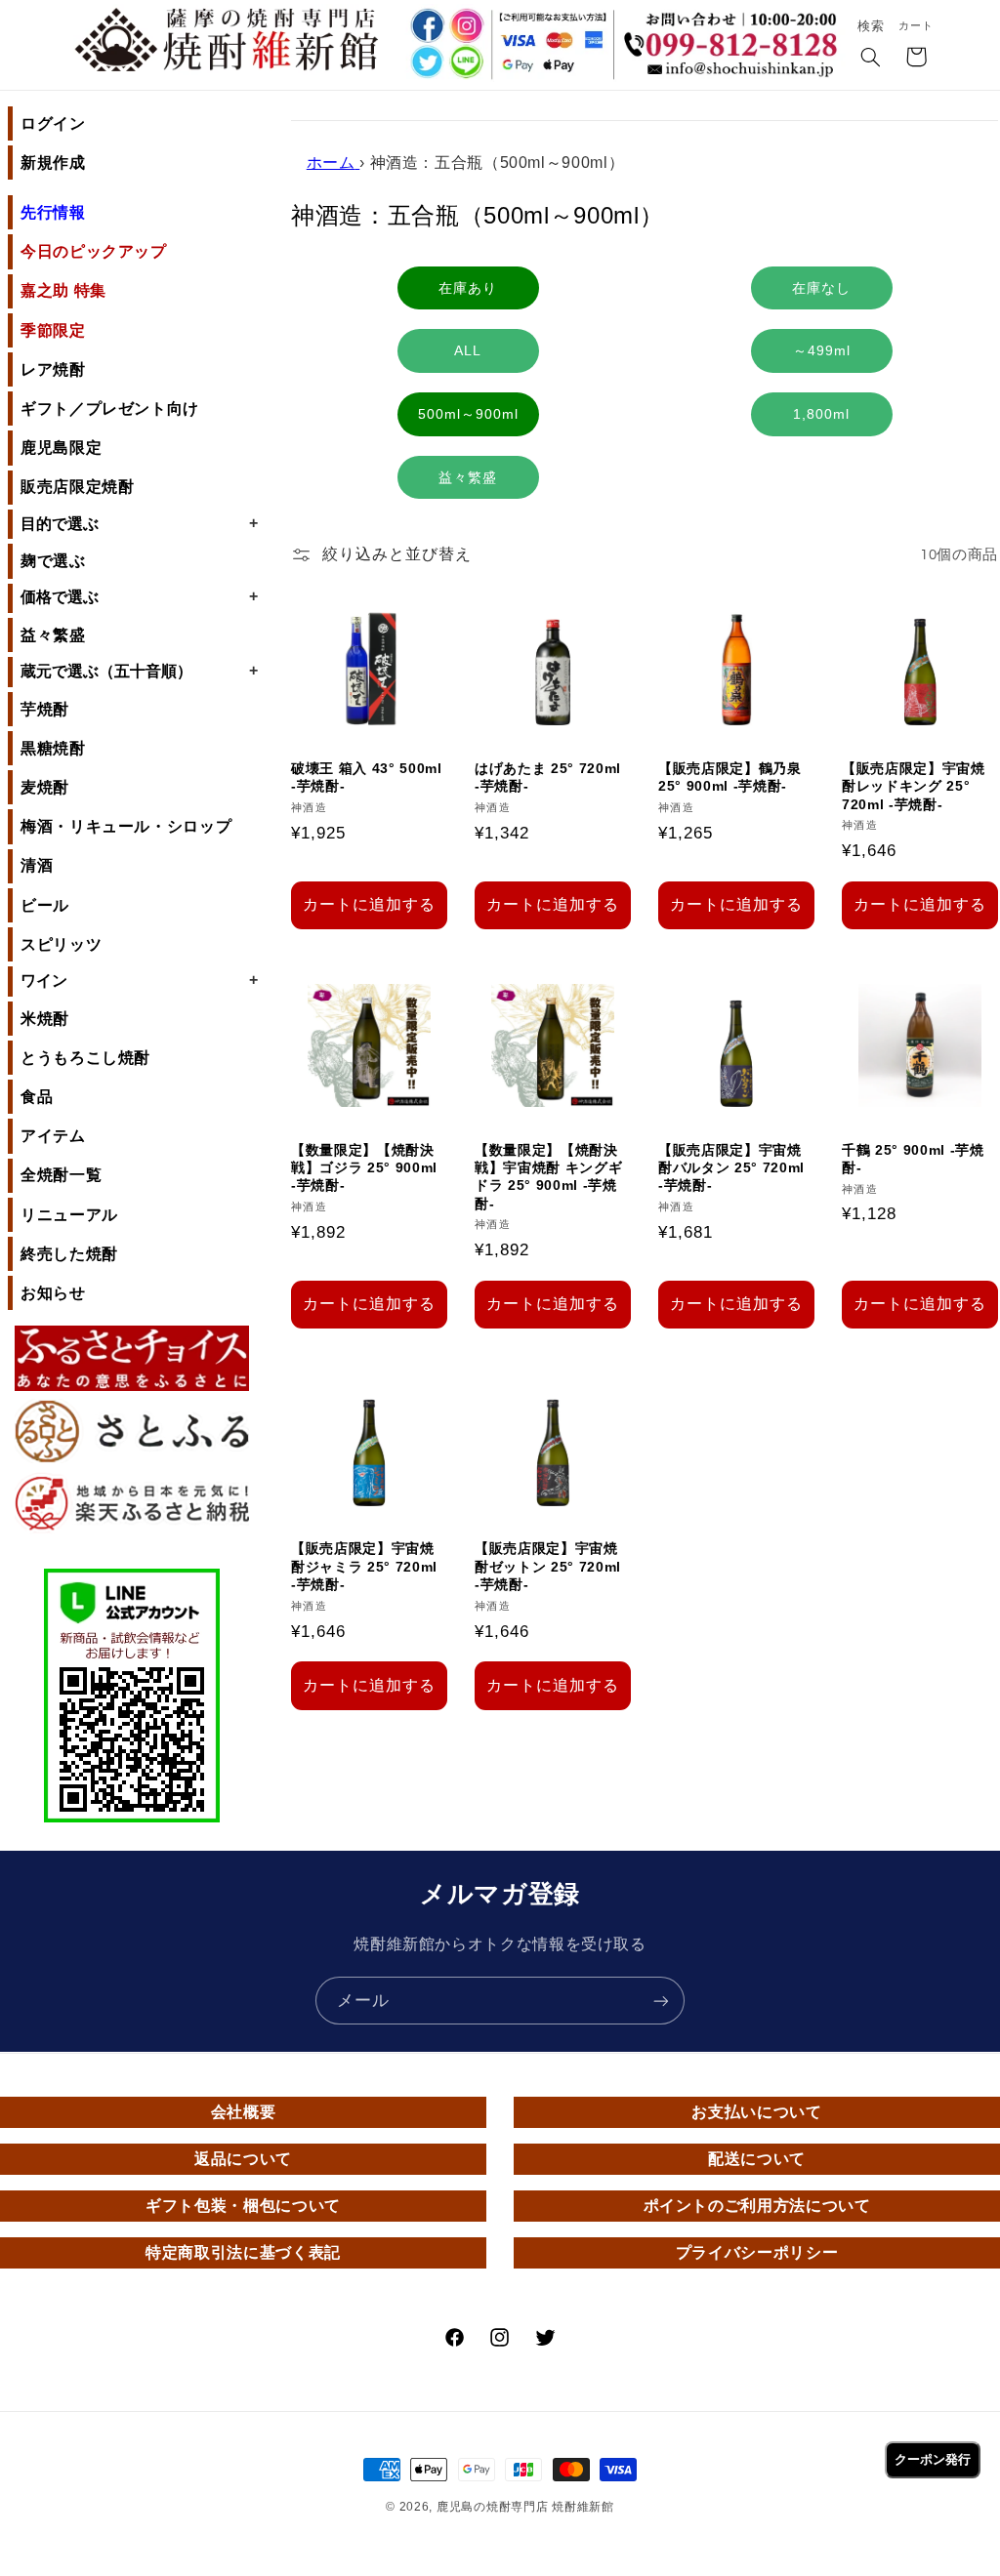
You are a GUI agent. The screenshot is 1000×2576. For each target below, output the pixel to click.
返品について (243, 2159)
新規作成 (53, 163)
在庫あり (468, 288)
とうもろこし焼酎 (85, 1058)
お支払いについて (756, 2112)
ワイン (139, 980)
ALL (468, 350)
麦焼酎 (45, 787)
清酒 (37, 865)
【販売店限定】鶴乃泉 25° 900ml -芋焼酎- (730, 777)
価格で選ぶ (139, 596)
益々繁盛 (53, 635)
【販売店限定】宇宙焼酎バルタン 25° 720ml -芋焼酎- (731, 1168)
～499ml (822, 350)
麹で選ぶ (53, 561)
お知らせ (53, 1293)
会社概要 (244, 2112)
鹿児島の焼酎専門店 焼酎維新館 (525, 2507)
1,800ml (821, 414)
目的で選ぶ (139, 523)
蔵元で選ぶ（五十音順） (139, 671)
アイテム (53, 1136)
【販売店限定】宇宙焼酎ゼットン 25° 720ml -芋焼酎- (548, 1566)
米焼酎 (45, 1019)
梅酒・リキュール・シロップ (126, 826)
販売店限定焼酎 (77, 487)
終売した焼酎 (69, 1254)
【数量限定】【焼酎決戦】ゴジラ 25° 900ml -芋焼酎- (364, 1168)
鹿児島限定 (61, 448)
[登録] (661, 2001)
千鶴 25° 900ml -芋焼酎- (913, 1159)
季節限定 (53, 330)
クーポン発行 (933, 2459)
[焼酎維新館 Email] (735, 72)
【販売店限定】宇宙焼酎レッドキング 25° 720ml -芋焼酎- (914, 786)
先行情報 (53, 212)
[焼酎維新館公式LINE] (466, 64)
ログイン (53, 123)
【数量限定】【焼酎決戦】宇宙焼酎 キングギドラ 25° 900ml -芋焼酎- (548, 1177)
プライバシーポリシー (757, 2252)
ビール (45, 905)
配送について (757, 2159)
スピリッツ (61, 944)
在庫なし (821, 288)
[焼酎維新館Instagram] (466, 26)
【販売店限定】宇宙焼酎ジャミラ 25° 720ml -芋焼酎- (364, 1566)
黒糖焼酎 (53, 748)
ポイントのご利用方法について (757, 2206)
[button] (871, 59)
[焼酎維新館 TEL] (735, 34)
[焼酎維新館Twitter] (425, 64)
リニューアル (69, 1215)
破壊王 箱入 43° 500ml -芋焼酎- (367, 777)
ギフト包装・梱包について (243, 2206)
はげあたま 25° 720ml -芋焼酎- (548, 777)
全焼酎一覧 (61, 1175)
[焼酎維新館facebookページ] (425, 26)
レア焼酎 (53, 369)
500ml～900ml (468, 414)
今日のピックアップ (94, 251)
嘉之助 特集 (63, 290)
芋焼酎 (45, 709)
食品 (37, 1097)
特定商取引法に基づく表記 (243, 2252)
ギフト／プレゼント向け (110, 409)
